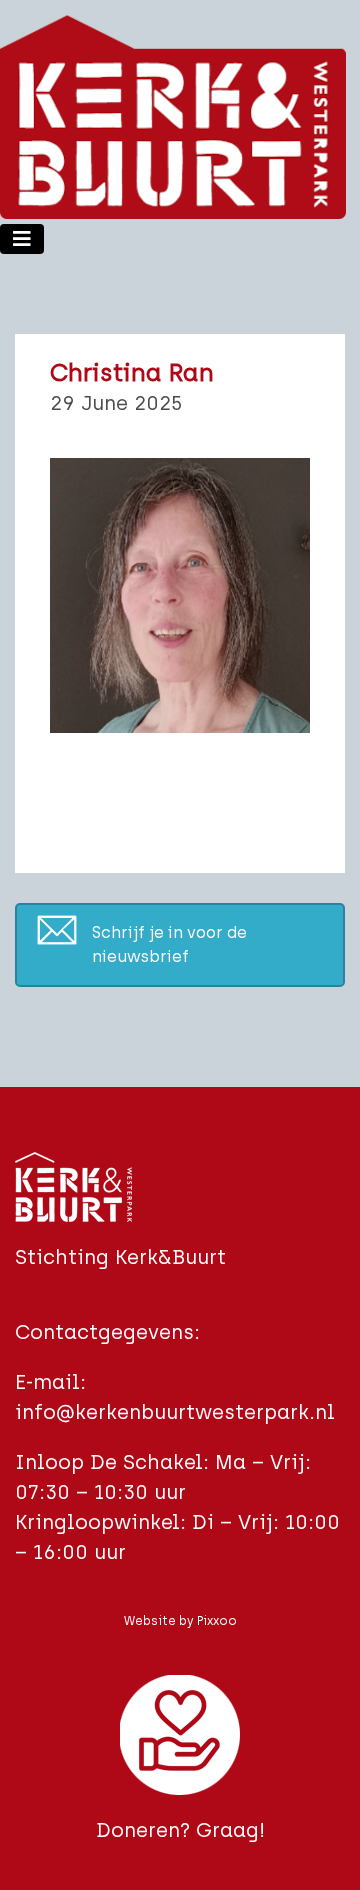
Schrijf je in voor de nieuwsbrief (169, 944)
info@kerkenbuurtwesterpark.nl (175, 1412)
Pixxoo (217, 1621)
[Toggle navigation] (22, 239)
